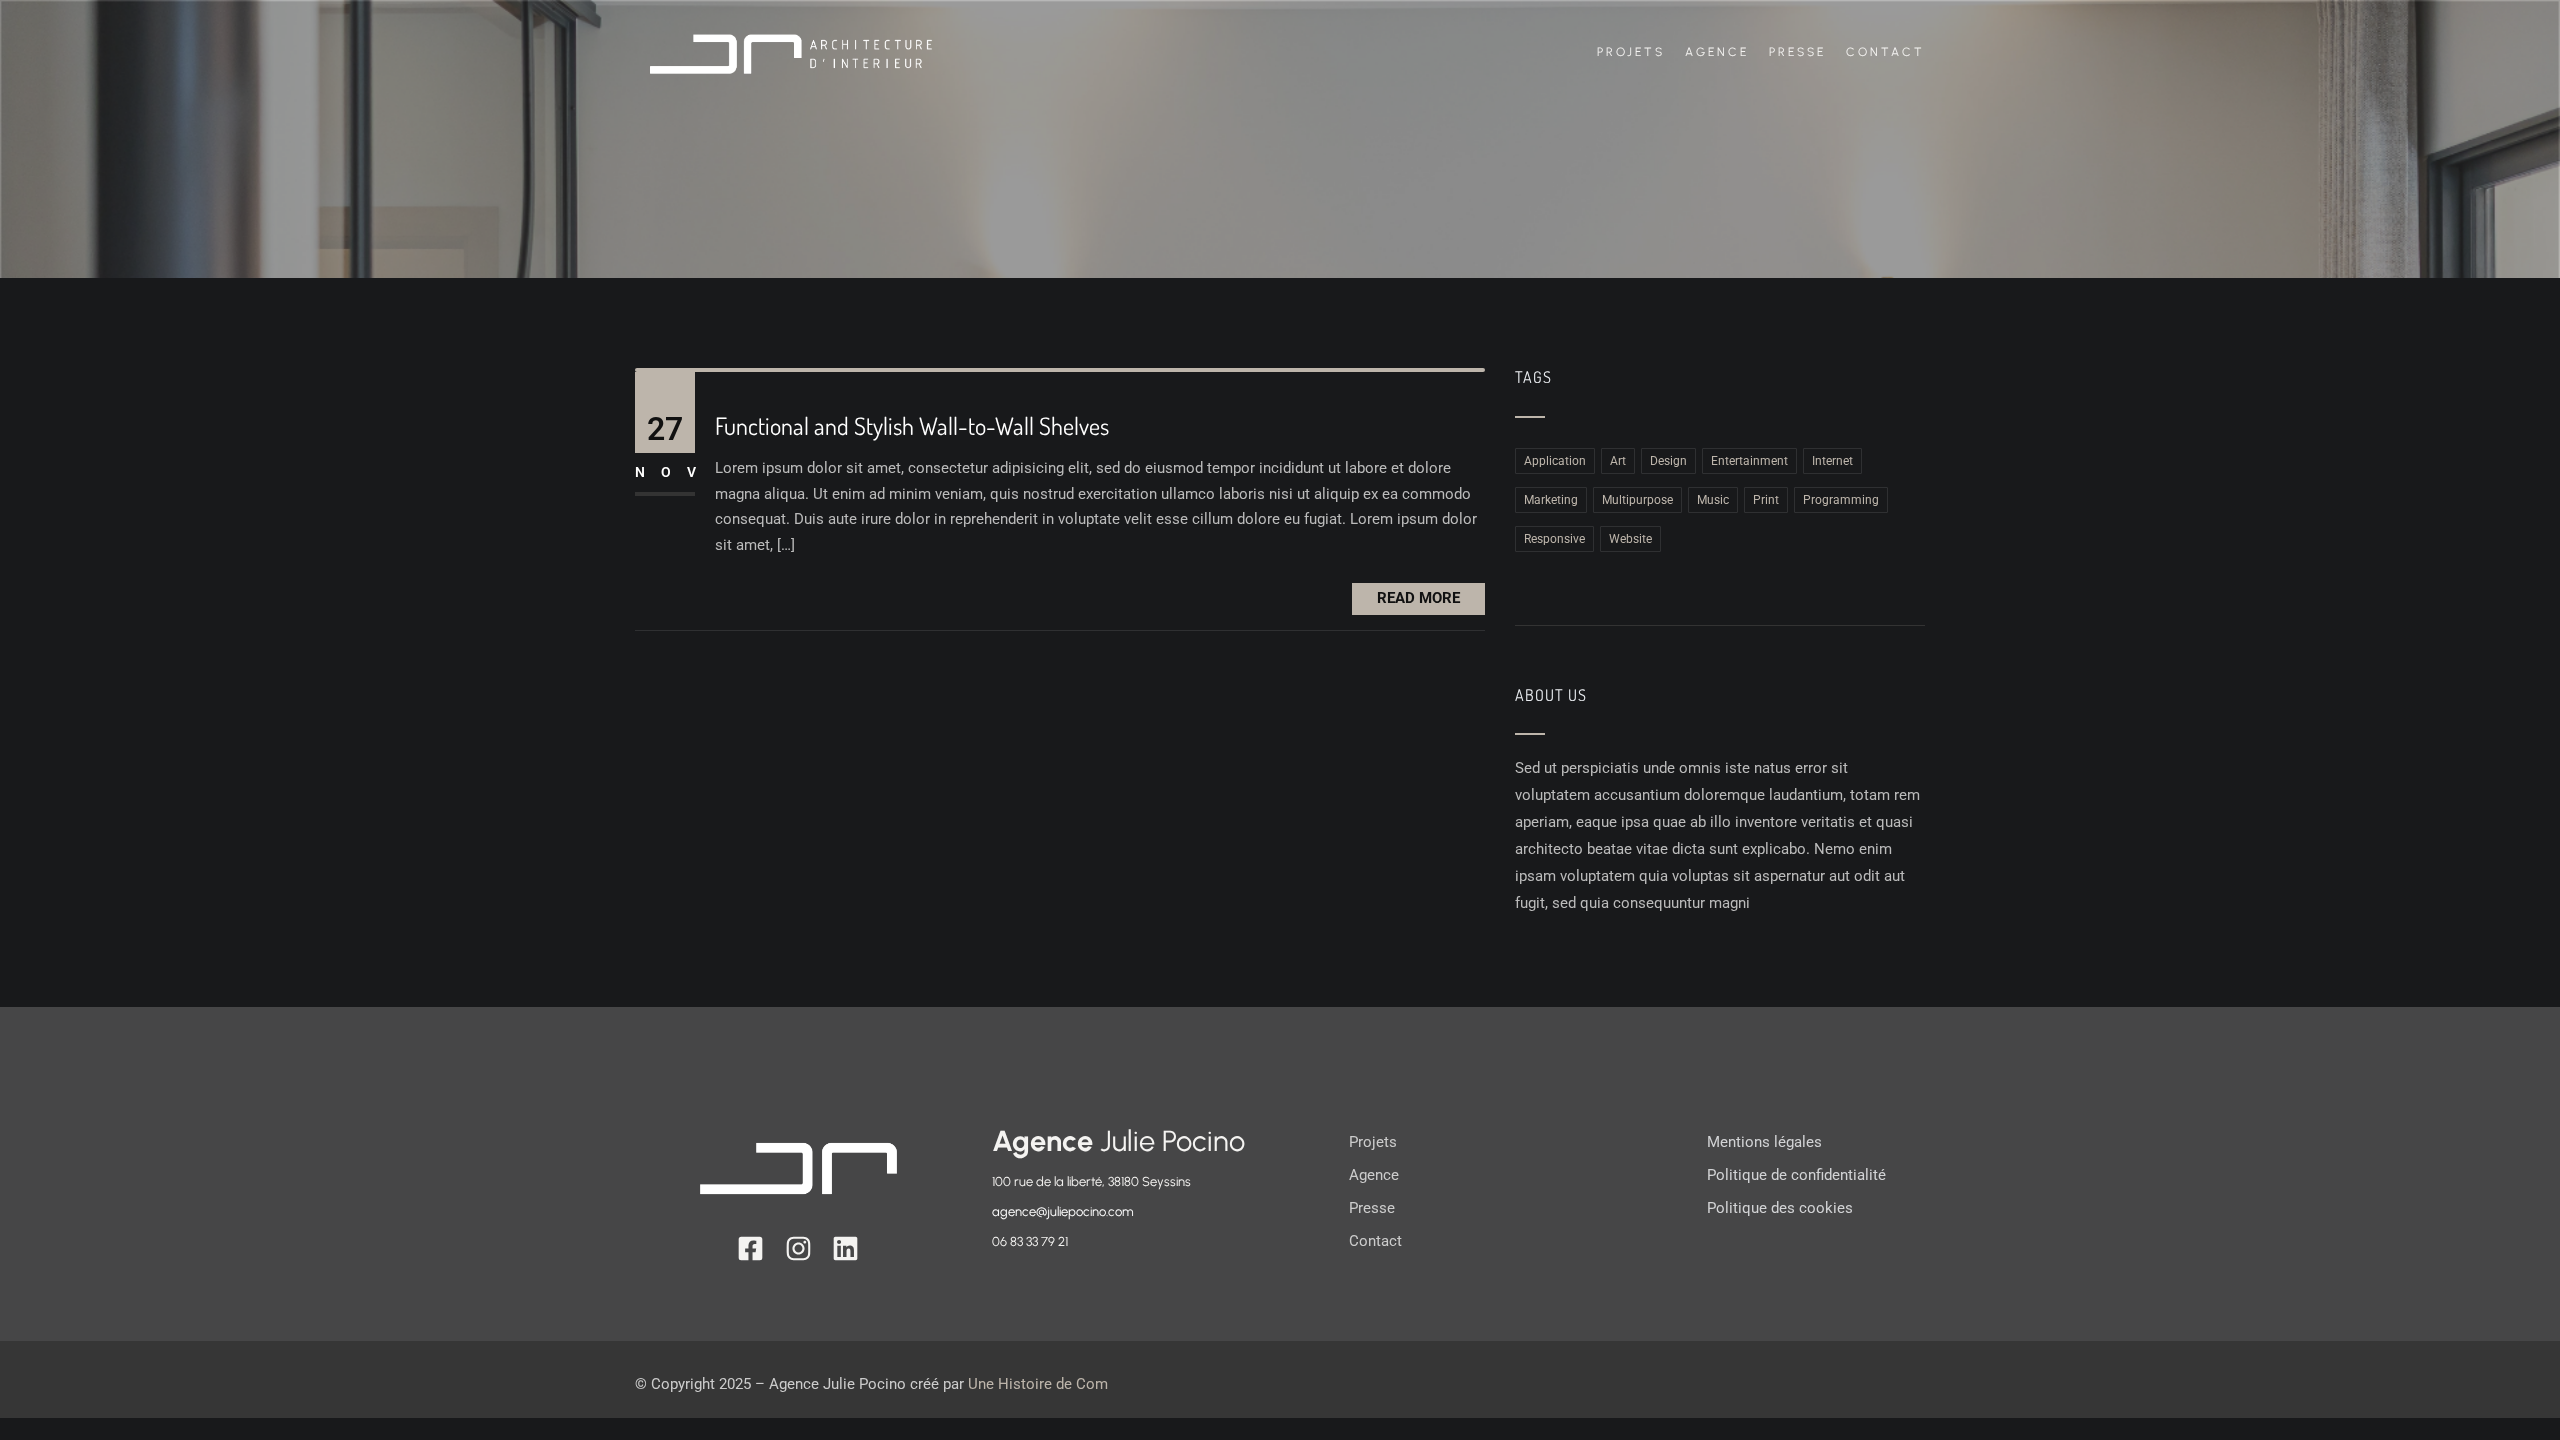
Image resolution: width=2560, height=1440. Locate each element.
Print (1766, 500)
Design (1668, 461)
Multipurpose (1637, 500)
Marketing (1551, 500)
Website (1630, 539)
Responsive (1554, 539)
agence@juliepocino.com (1063, 1211)
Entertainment (1749, 461)
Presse (1797, 52)
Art (1618, 461)
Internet (1832, 461)
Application (1555, 461)
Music (1713, 500)
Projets (1631, 52)
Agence (1717, 52)
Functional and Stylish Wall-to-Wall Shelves (912, 426)
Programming (1841, 500)
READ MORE (1418, 598)
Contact (1885, 52)
